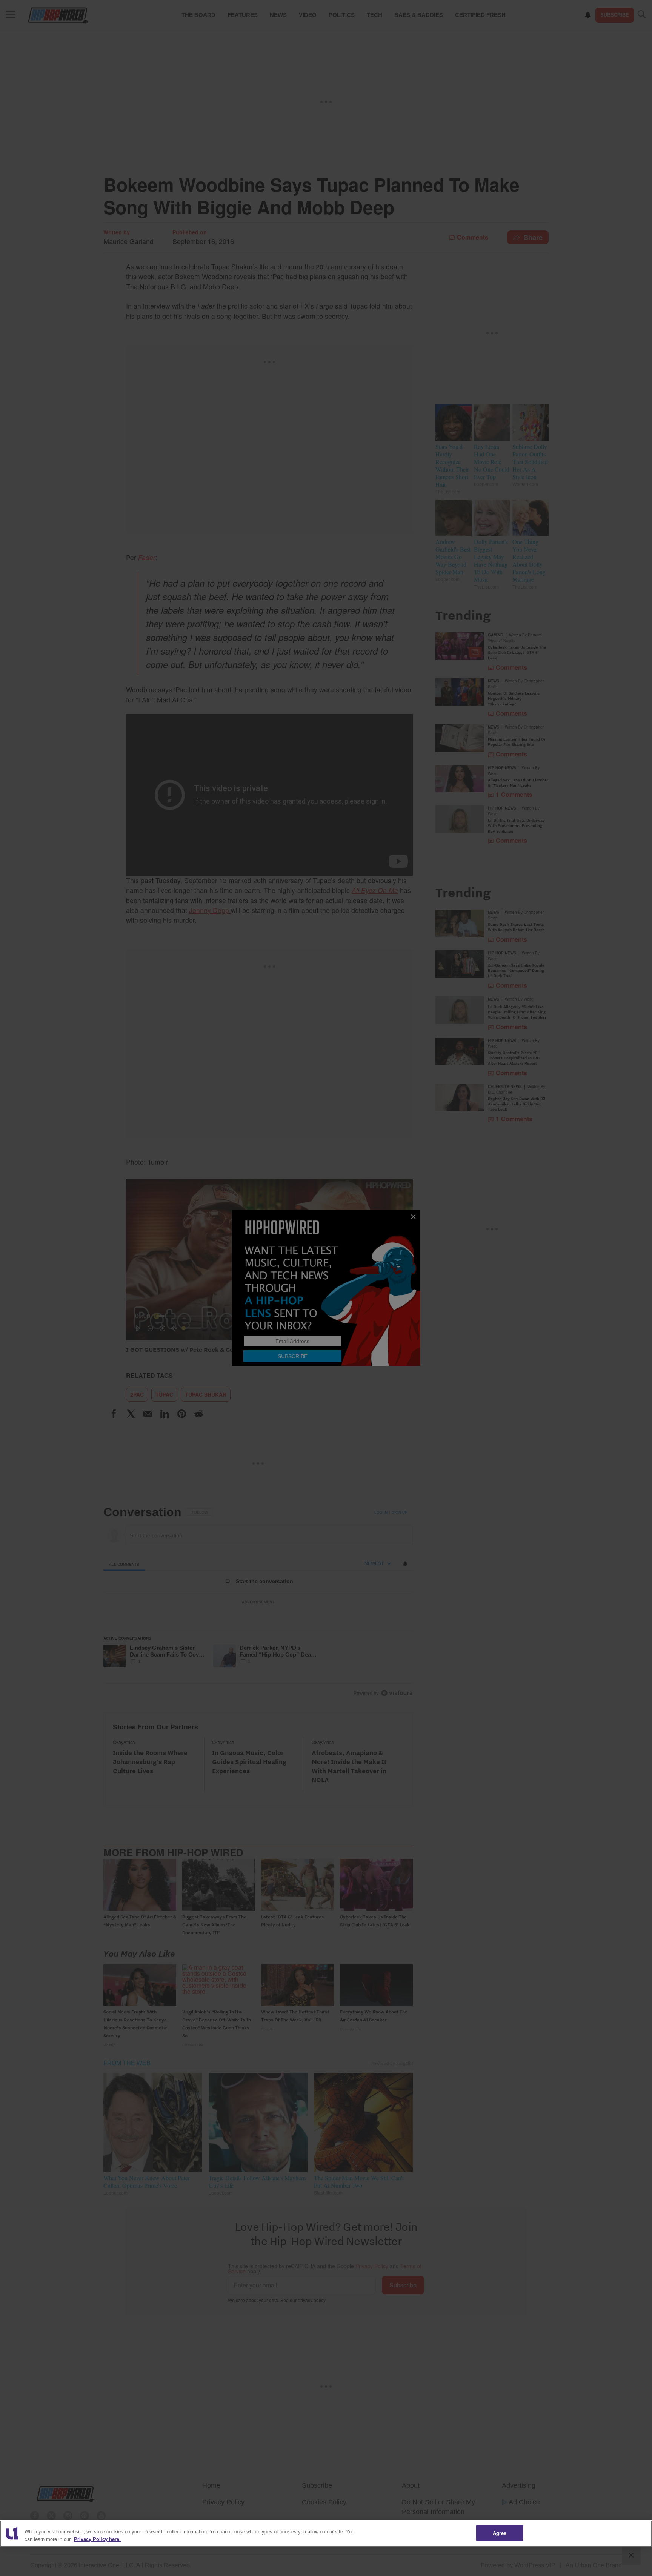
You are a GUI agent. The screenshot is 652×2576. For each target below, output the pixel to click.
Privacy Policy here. (97, 2539)
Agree (500, 2533)
